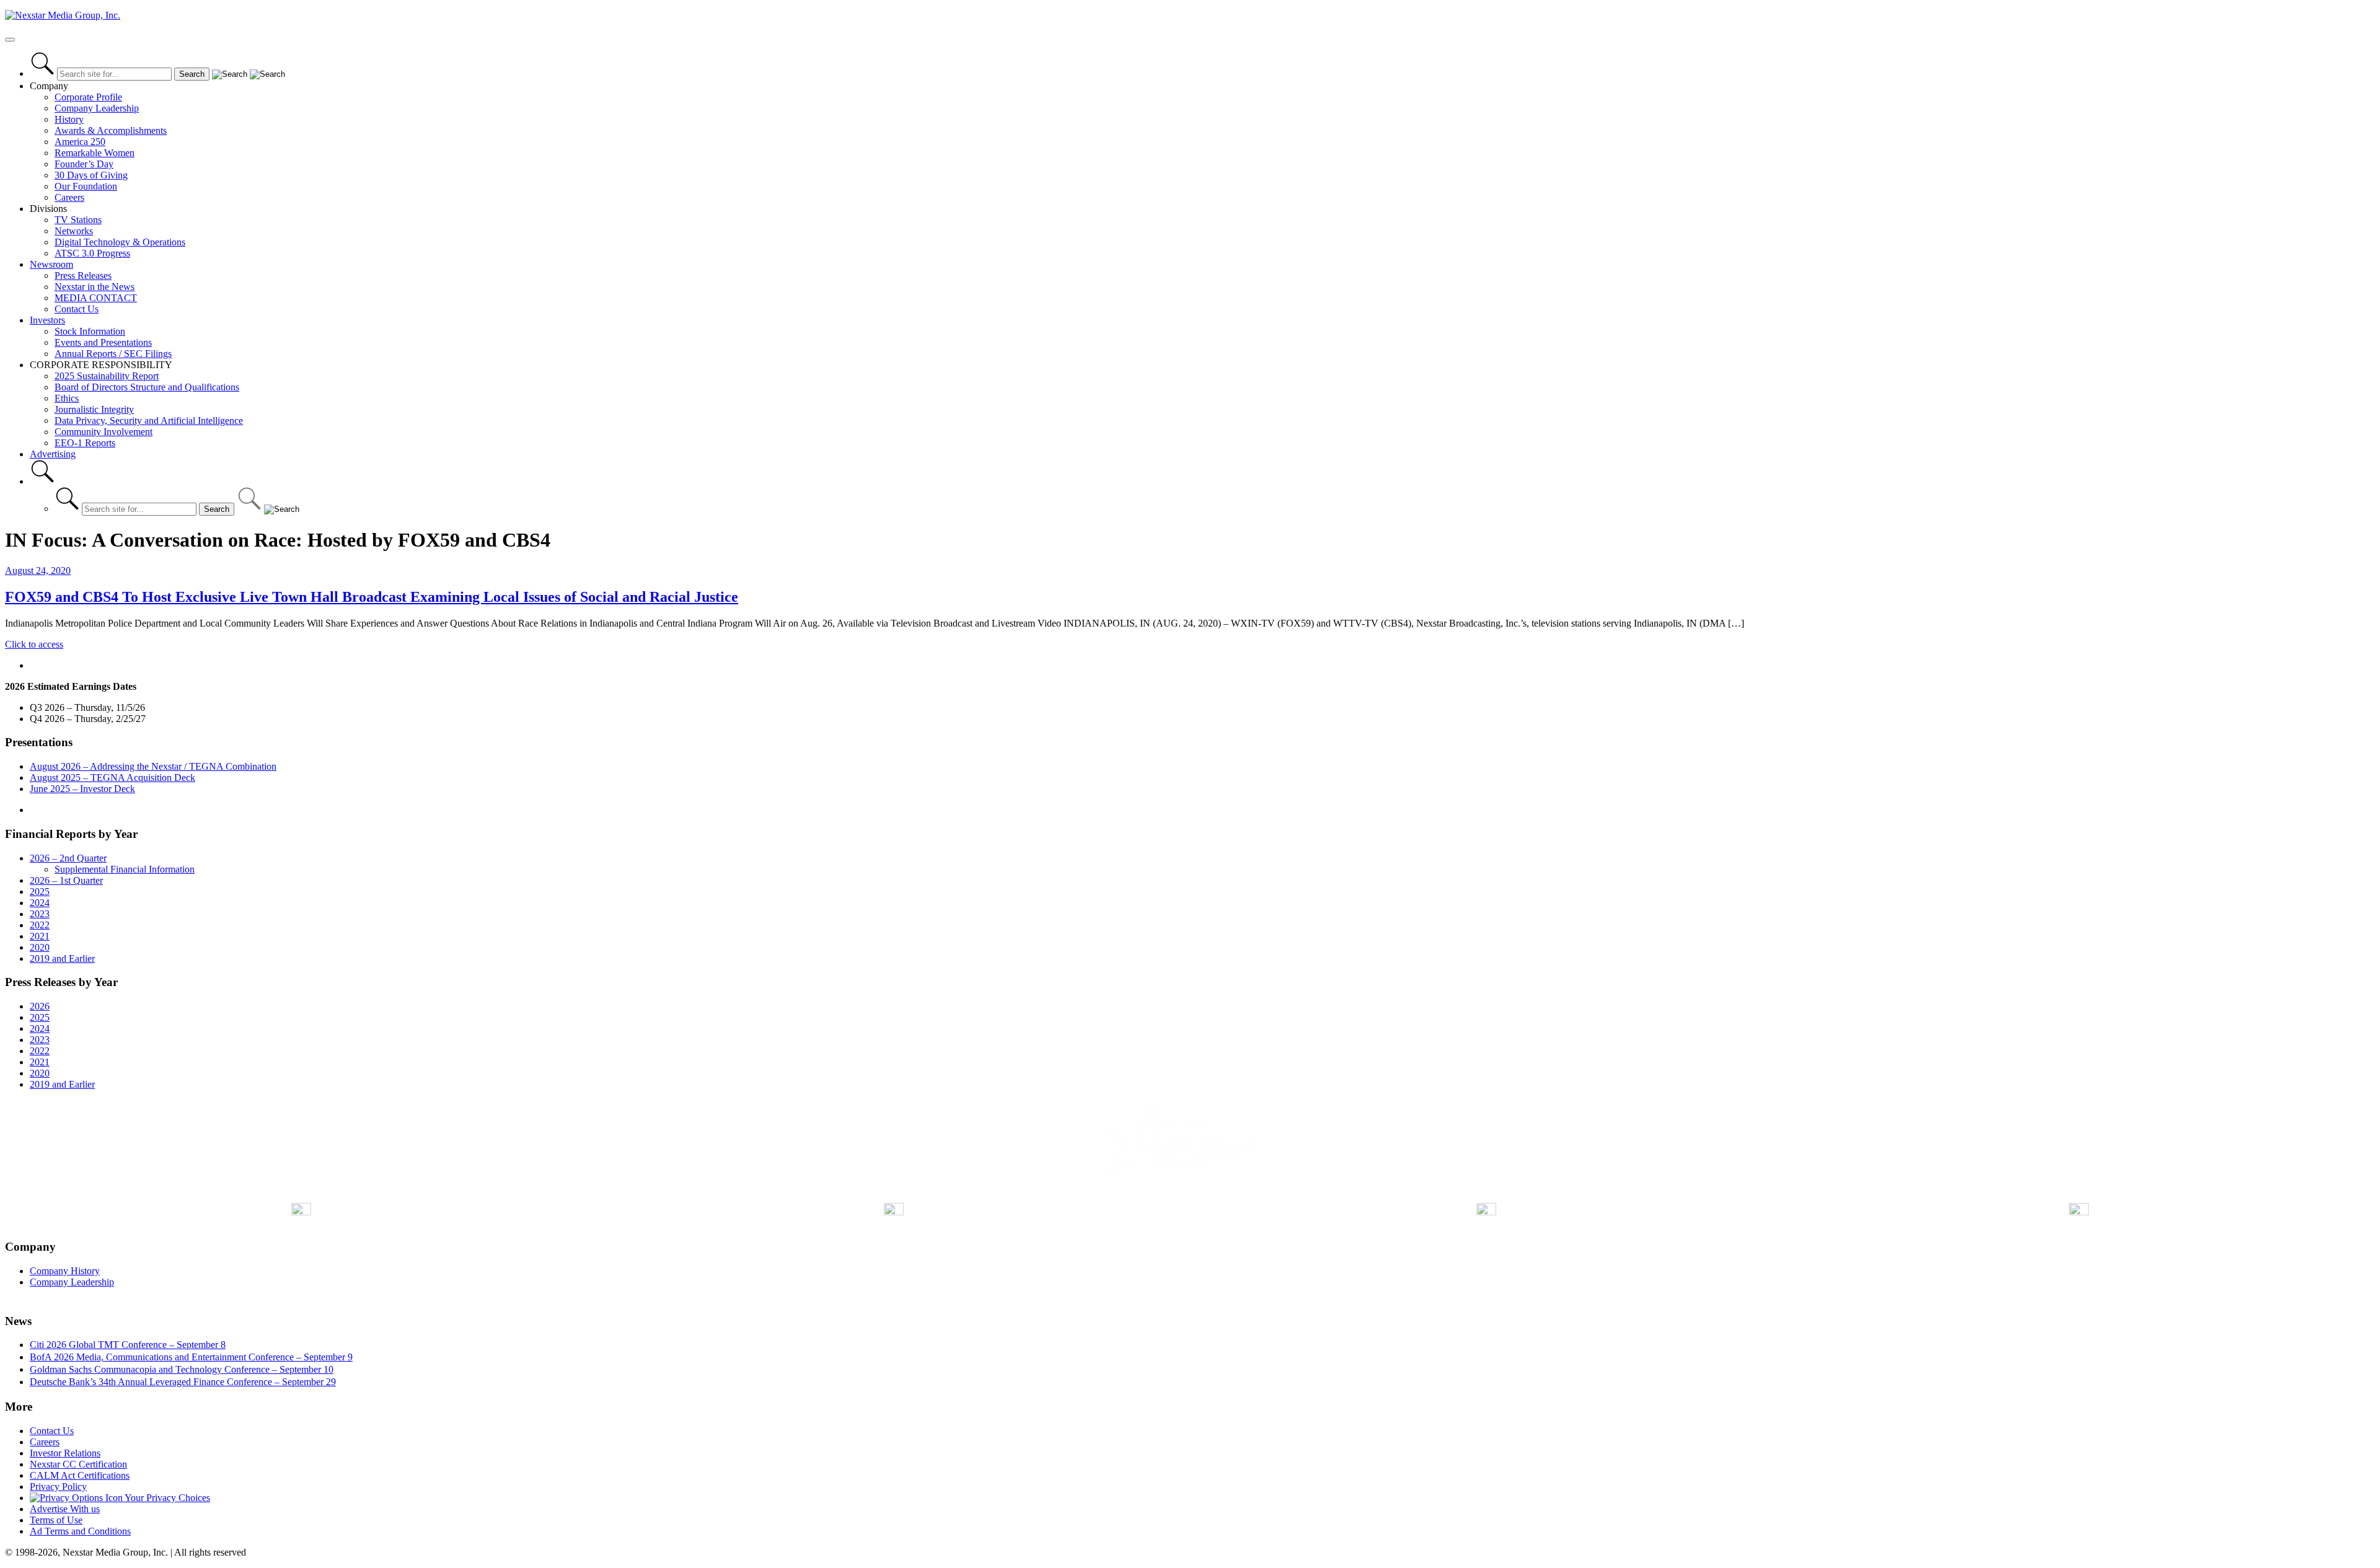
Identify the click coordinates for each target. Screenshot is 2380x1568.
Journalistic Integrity (94, 409)
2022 (40, 925)
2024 (40, 903)
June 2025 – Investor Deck (82, 789)
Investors (47, 320)
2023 (40, 914)
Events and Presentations (103, 342)
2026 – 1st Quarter (66, 880)
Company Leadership (97, 108)
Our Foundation (86, 186)
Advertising (53, 454)
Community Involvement (104, 432)
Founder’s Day (84, 164)
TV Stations (78, 220)
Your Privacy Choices (166, 1498)
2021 (40, 936)
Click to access (34, 644)
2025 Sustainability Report (107, 376)
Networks (74, 231)
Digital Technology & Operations (120, 242)
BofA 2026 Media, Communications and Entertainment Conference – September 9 (191, 1357)
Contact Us (77, 309)
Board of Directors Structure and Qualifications (147, 387)
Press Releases (83, 275)
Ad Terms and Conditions (80, 1531)
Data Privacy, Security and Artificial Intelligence (149, 421)
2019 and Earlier (62, 958)
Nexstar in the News (95, 287)
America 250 (80, 142)
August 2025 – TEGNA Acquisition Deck (112, 777)
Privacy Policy (58, 1487)
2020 (40, 947)
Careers (69, 197)
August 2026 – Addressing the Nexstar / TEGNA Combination (153, 766)
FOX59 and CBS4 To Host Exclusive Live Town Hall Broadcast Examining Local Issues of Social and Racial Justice (372, 597)
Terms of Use (56, 1520)
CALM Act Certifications (80, 1475)
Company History (65, 1271)
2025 (40, 892)
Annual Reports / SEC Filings (113, 354)
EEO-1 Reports (85, 443)
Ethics (67, 398)
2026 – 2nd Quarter (68, 858)
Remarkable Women (95, 153)
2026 (40, 1006)
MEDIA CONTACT (96, 298)
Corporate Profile (88, 97)
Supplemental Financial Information (125, 869)
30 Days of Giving (91, 175)
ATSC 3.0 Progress (92, 253)
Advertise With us (65, 1509)
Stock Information (90, 331)
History (69, 119)
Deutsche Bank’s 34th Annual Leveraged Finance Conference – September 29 (183, 1382)
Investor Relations (65, 1453)
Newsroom (51, 264)
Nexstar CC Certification (78, 1464)
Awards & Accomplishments (111, 130)
